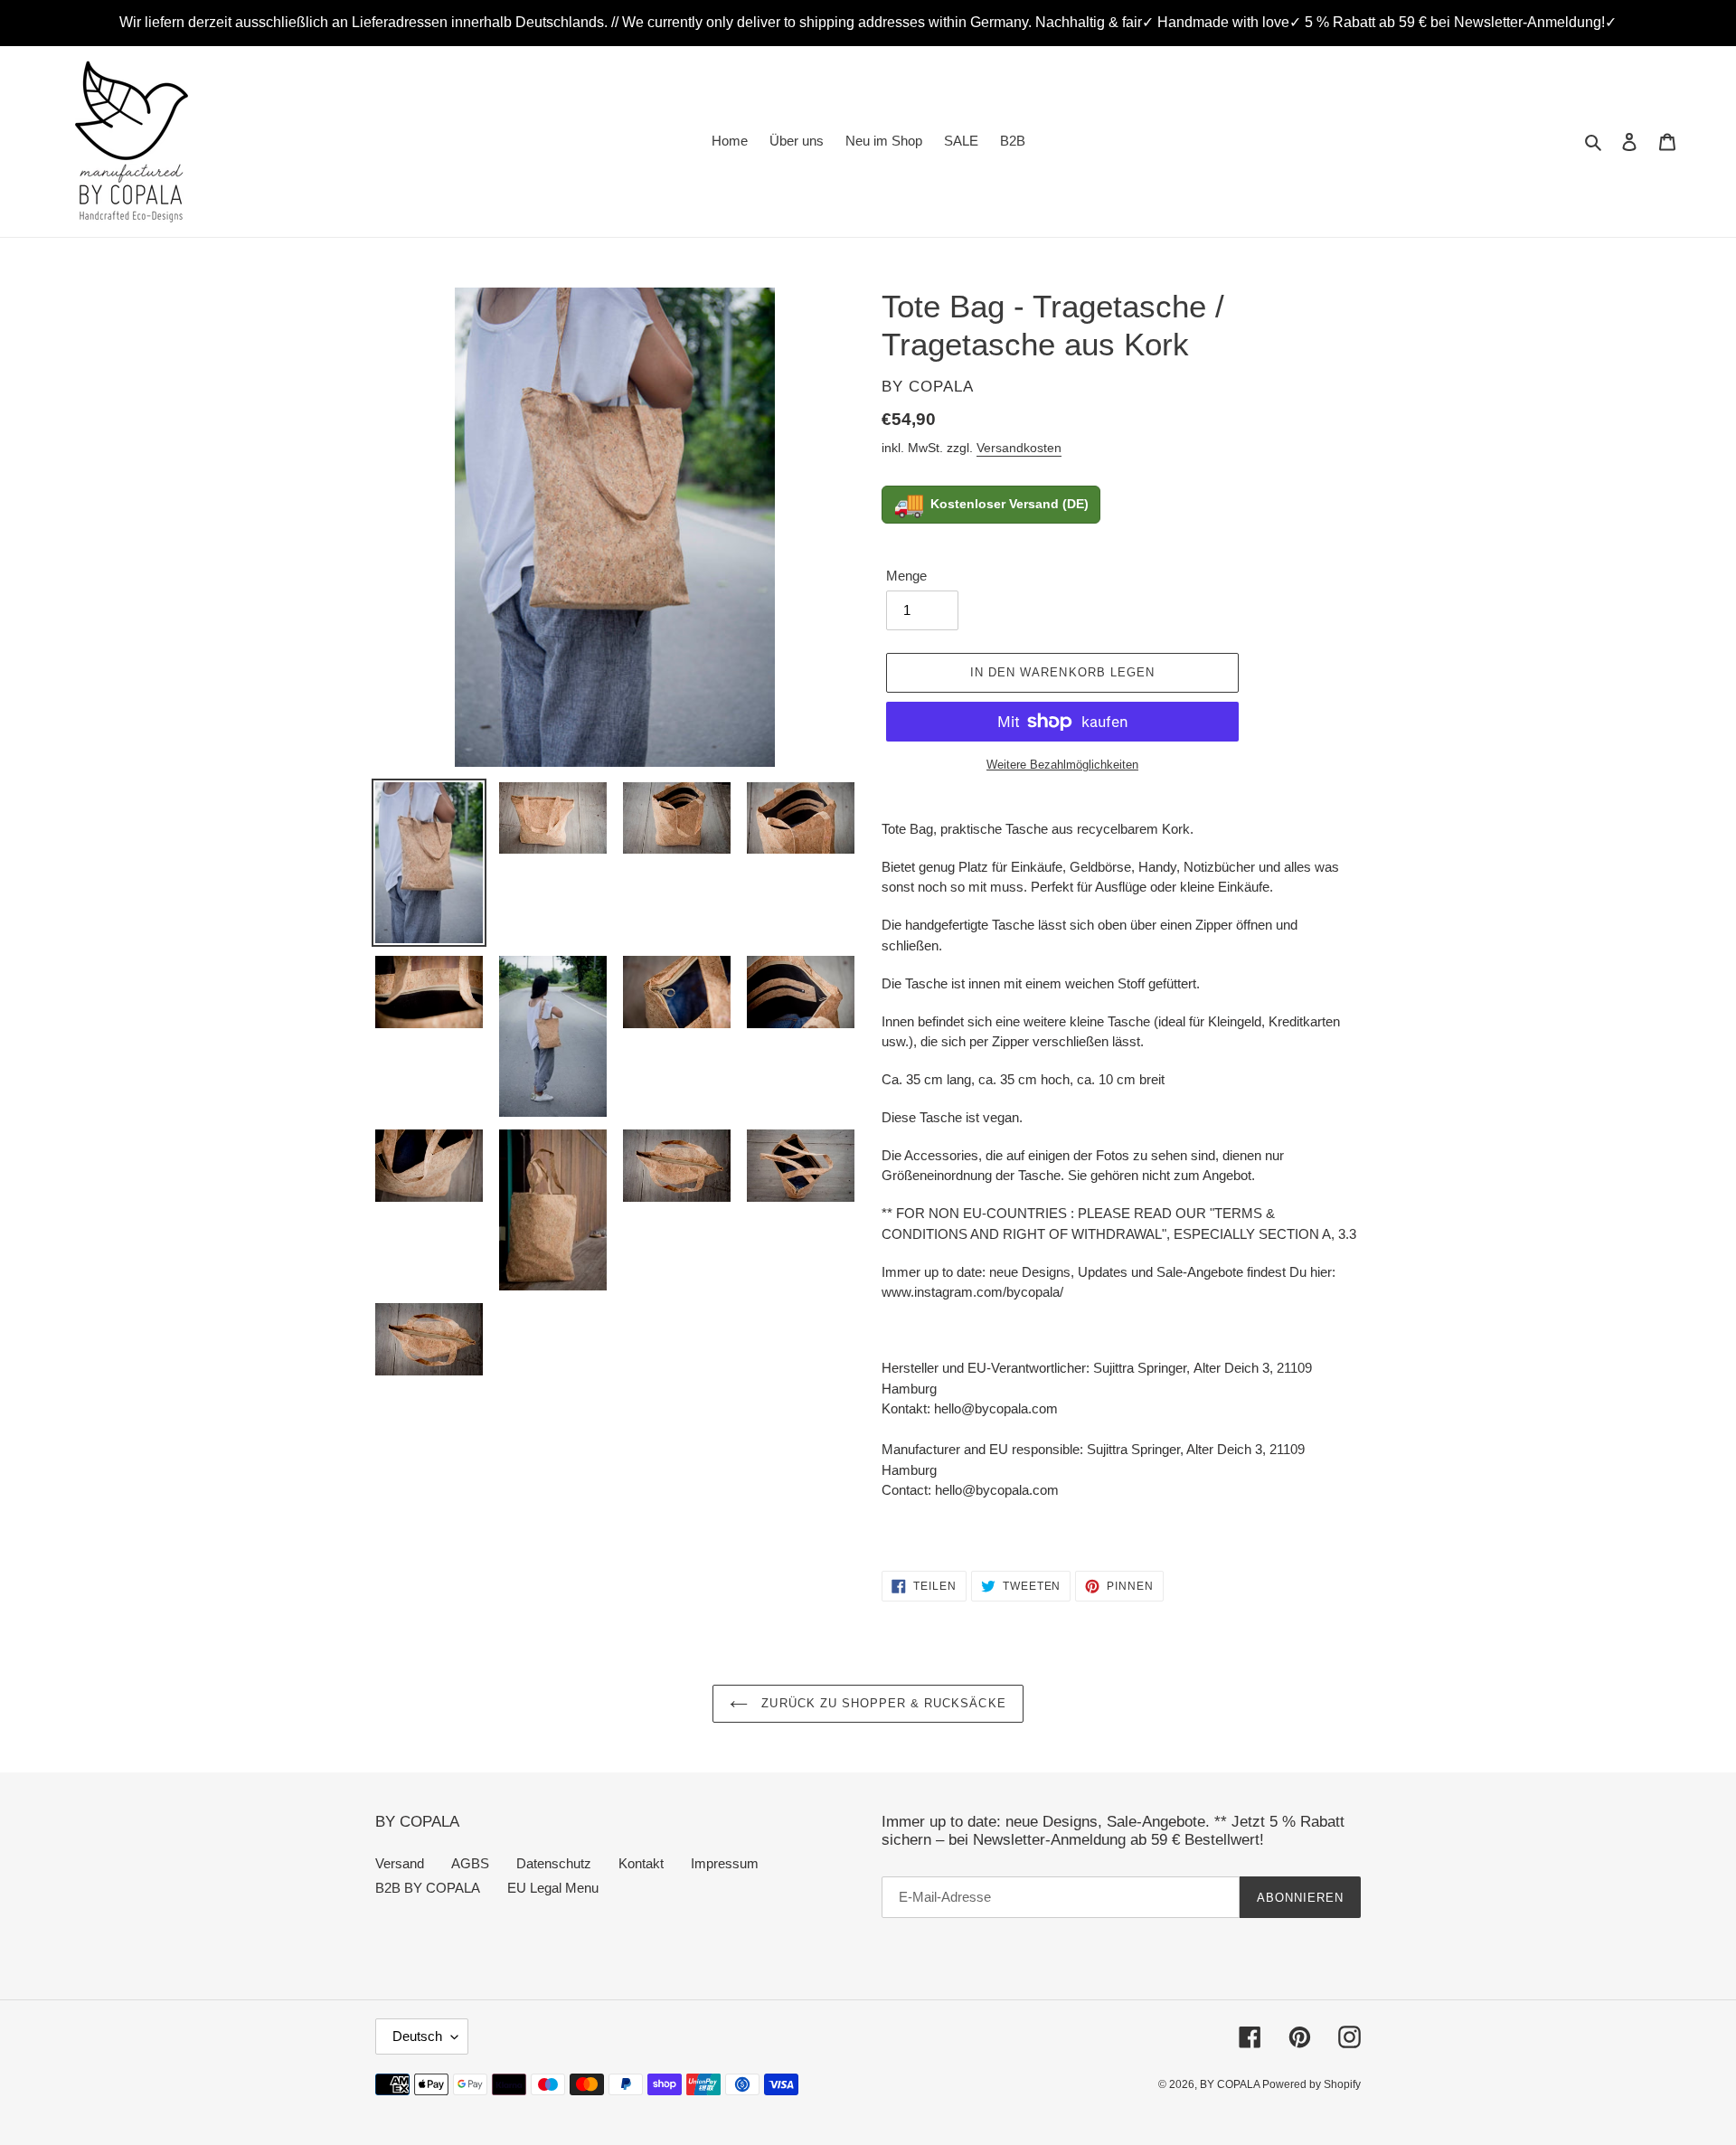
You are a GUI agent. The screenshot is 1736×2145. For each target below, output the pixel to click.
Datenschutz (554, 1863)
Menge (906, 576)
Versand (400, 1863)
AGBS (470, 1863)
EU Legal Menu (553, 1888)
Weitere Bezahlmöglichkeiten (1062, 765)
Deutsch (417, 2036)
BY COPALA (1231, 2084)
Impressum (725, 1863)
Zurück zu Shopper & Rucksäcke (881, 1703)
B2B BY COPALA (428, 1888)
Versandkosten (1019, 448)
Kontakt (641, 1863)
